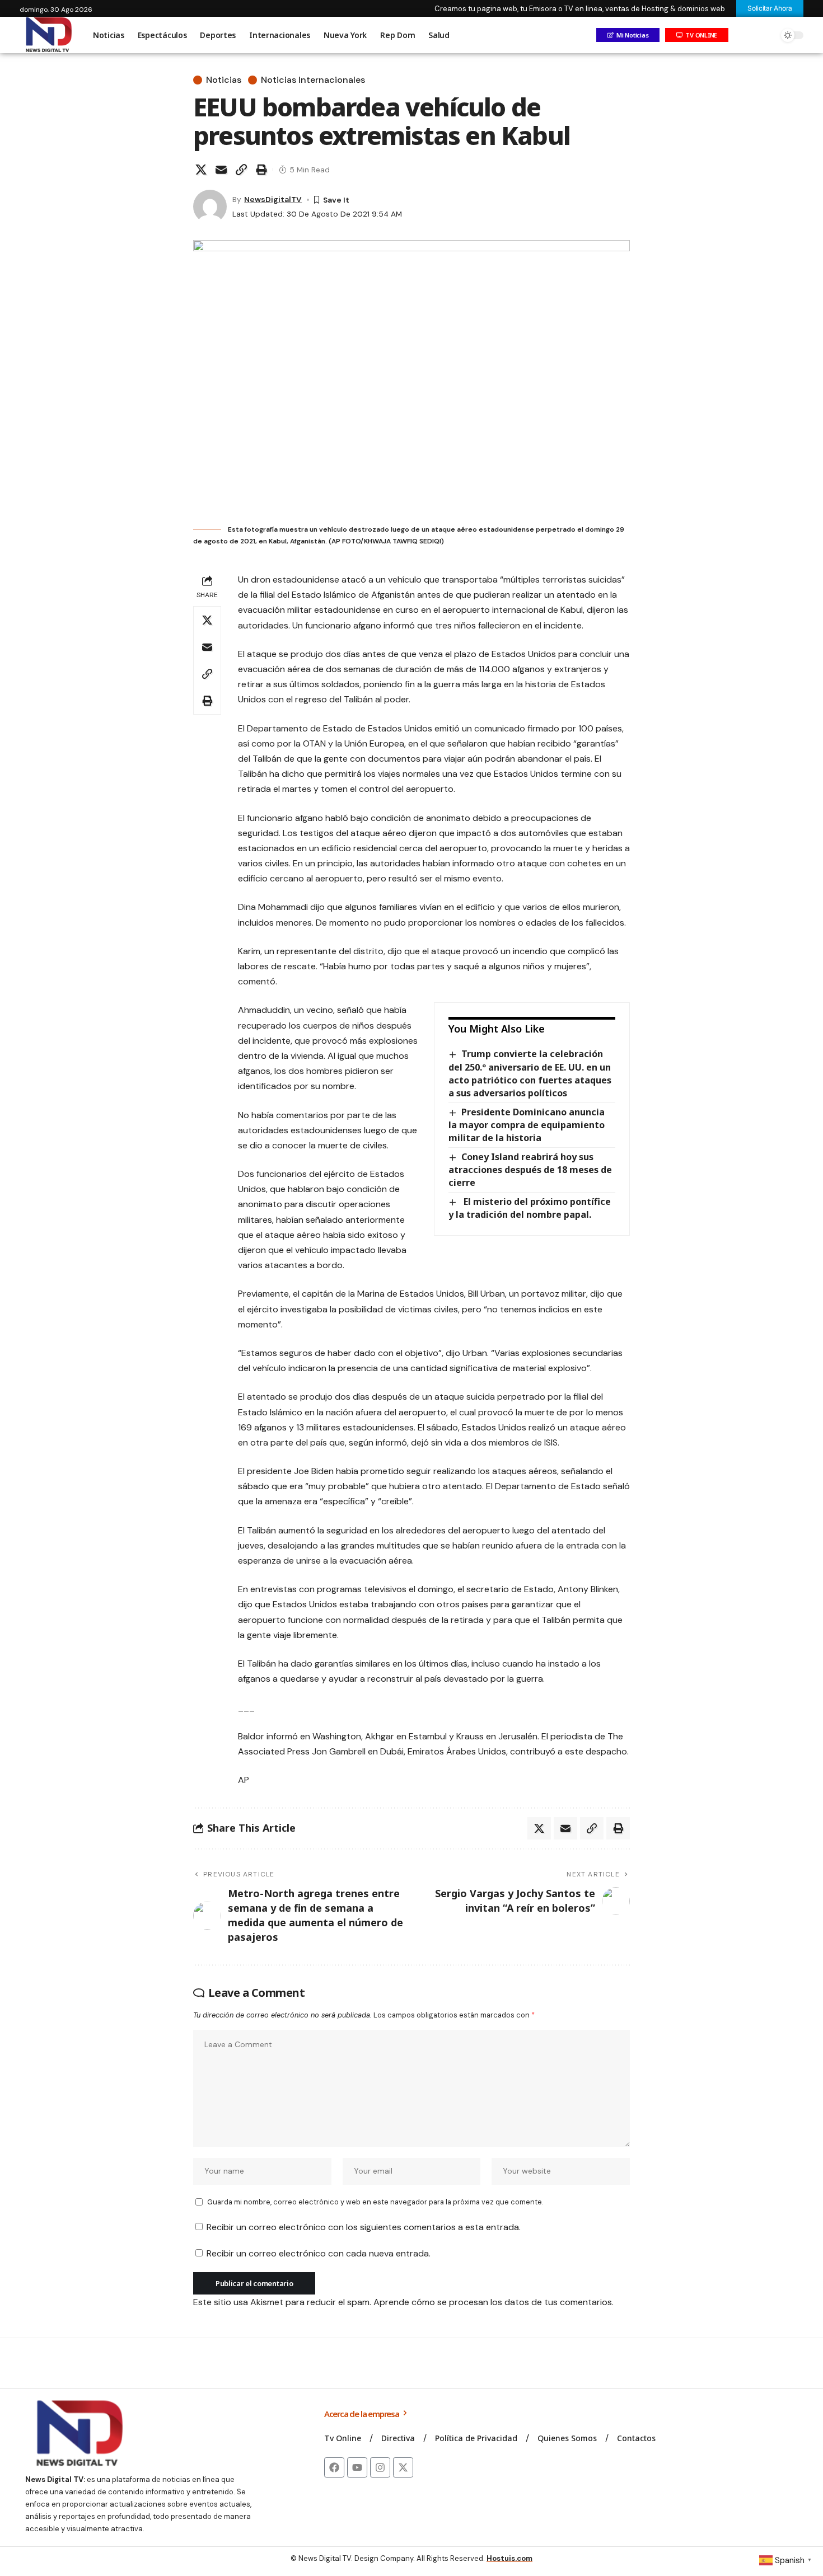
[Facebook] (334, 2467)
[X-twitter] (403, 2467)
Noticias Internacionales (313, 80)
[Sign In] (743, 35)
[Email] (221, 170)
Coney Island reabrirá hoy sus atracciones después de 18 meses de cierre (530, 1170)
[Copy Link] (241, 170)
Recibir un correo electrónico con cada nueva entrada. (319, 2253)
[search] (767, 35)
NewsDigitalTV (273, 199)
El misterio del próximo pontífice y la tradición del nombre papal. (530, 1208)
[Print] (261, 170)
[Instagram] (380, 2467)
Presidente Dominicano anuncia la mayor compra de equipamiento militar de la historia (527, 1125)
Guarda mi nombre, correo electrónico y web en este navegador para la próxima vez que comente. (375, 2202)
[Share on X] (201, 170)
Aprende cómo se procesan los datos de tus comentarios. (494, 2302)
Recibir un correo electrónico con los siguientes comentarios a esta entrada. (364, 2227)
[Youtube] (357, 2467)
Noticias (224, 80)
